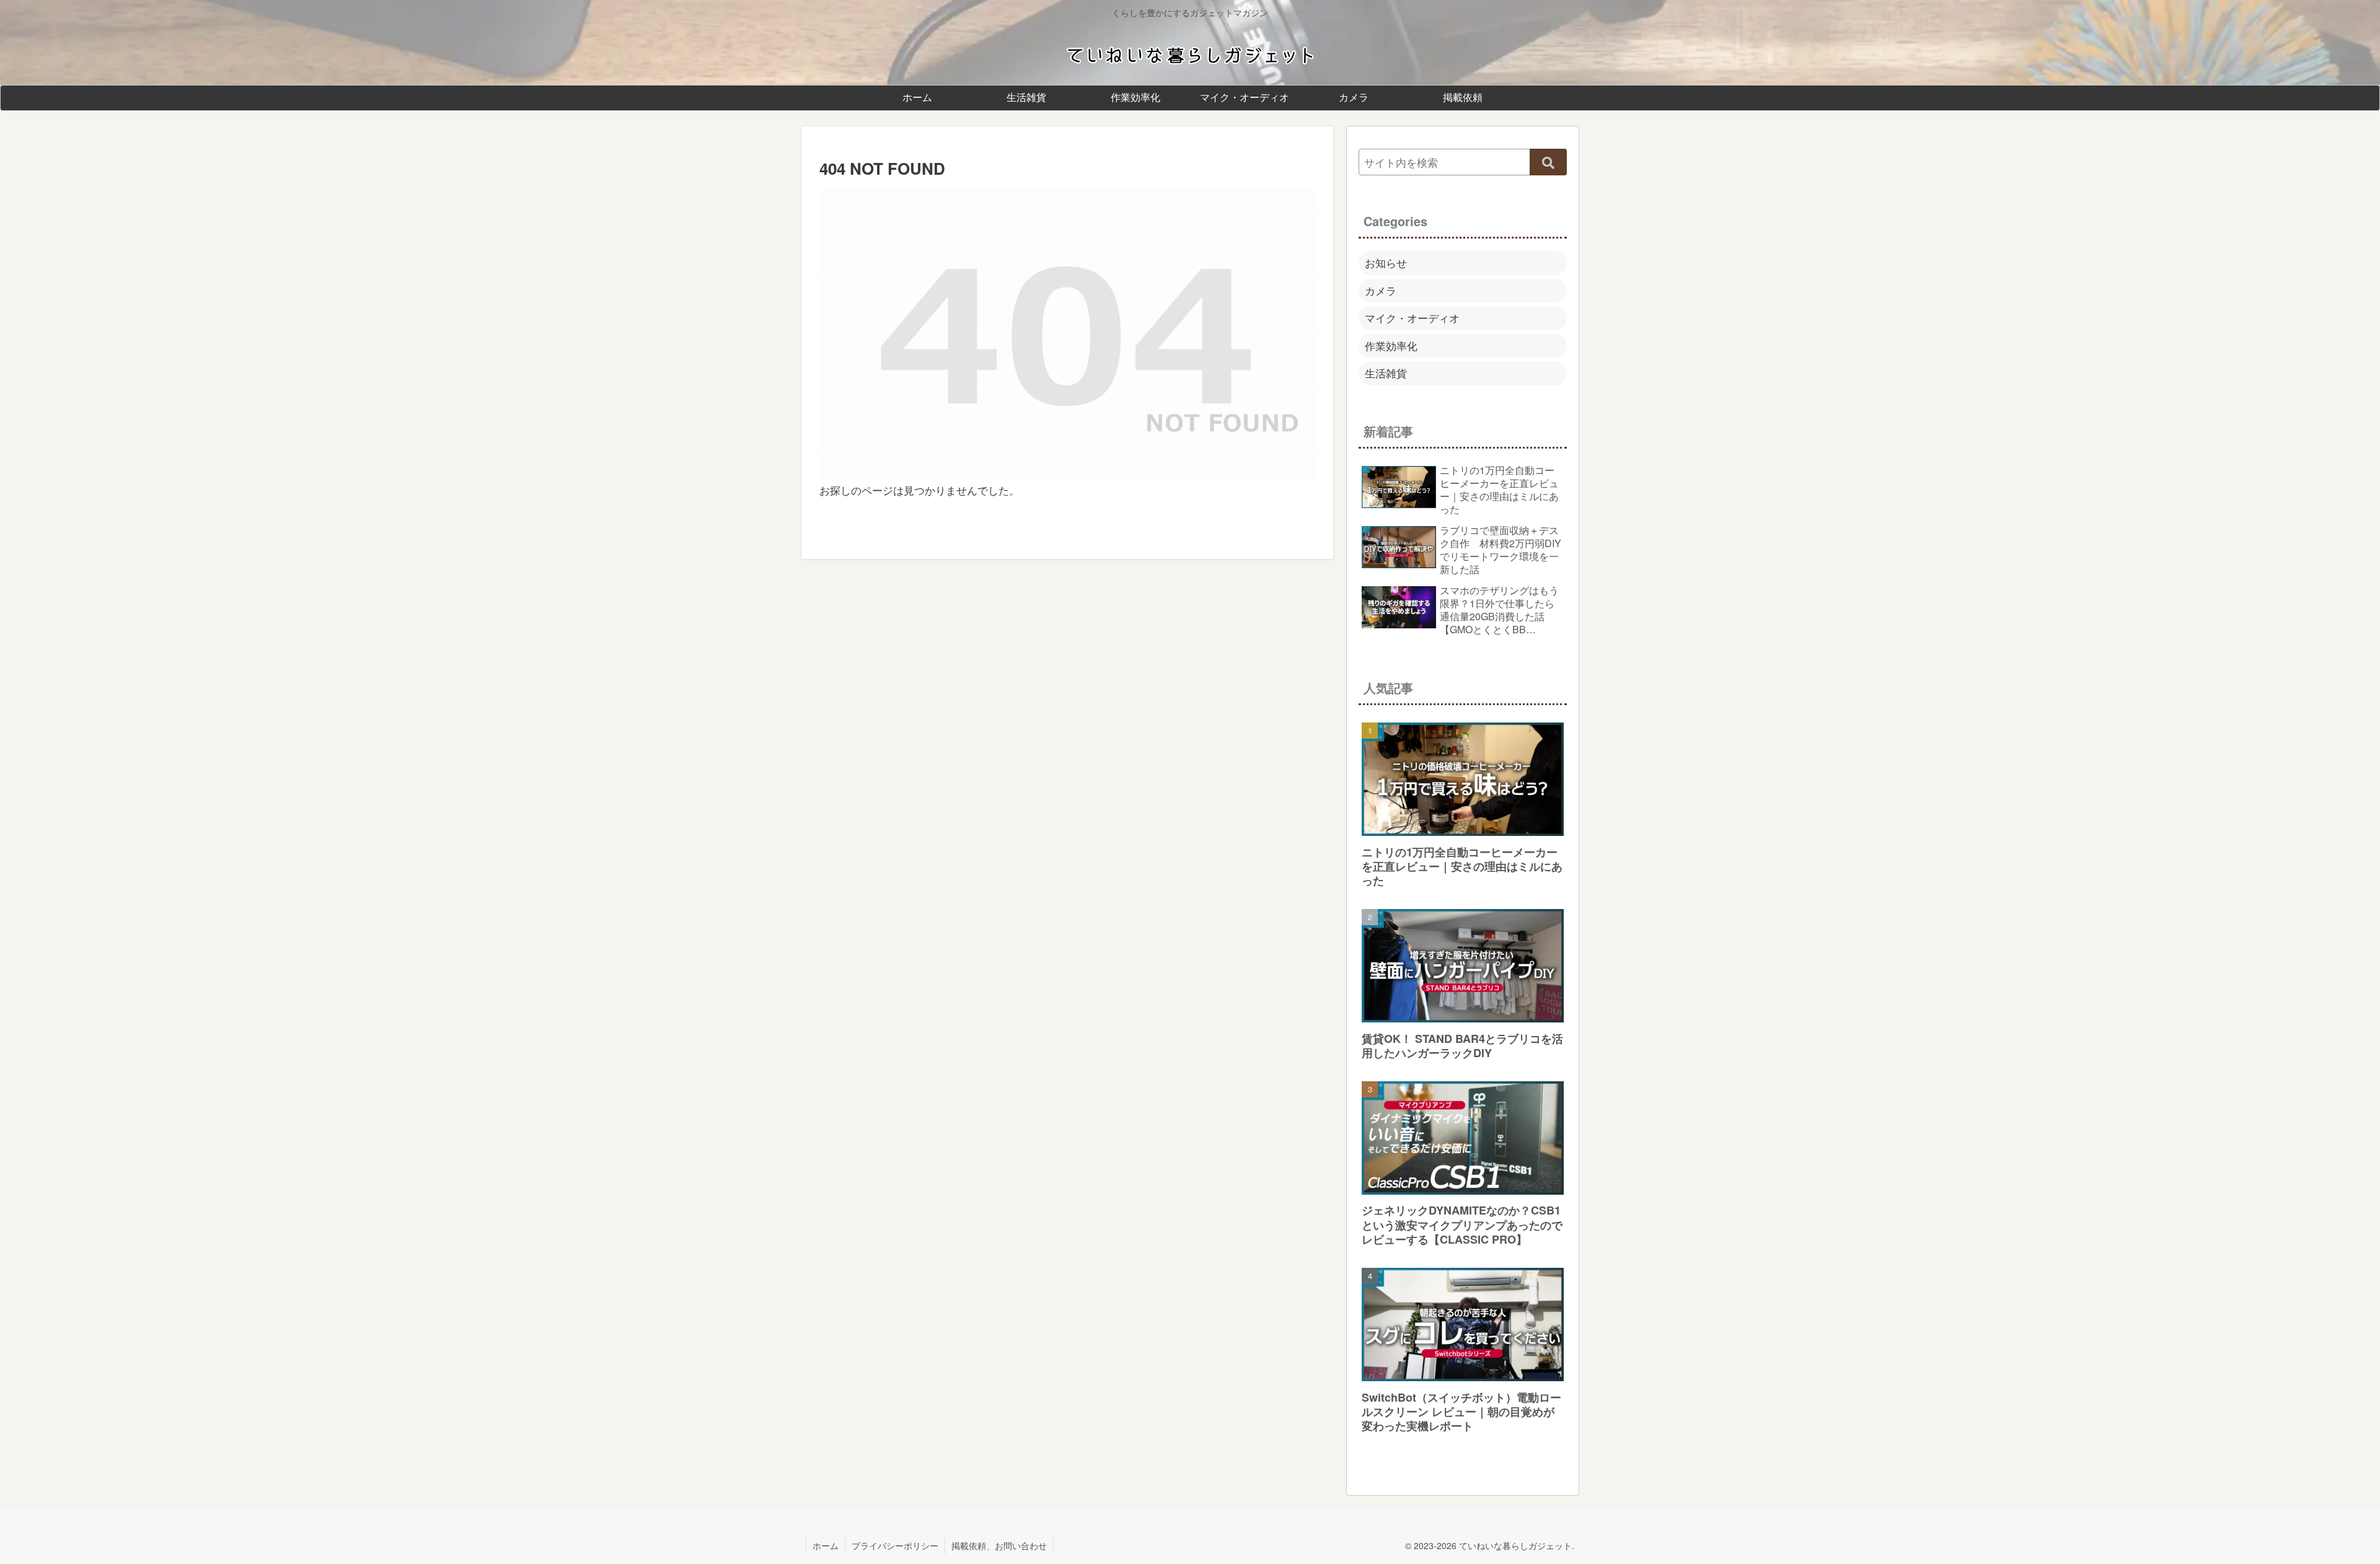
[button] (1548, 162)
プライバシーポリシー (895, 1545)
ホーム (826, 1545)
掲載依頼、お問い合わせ (999, 1545)
